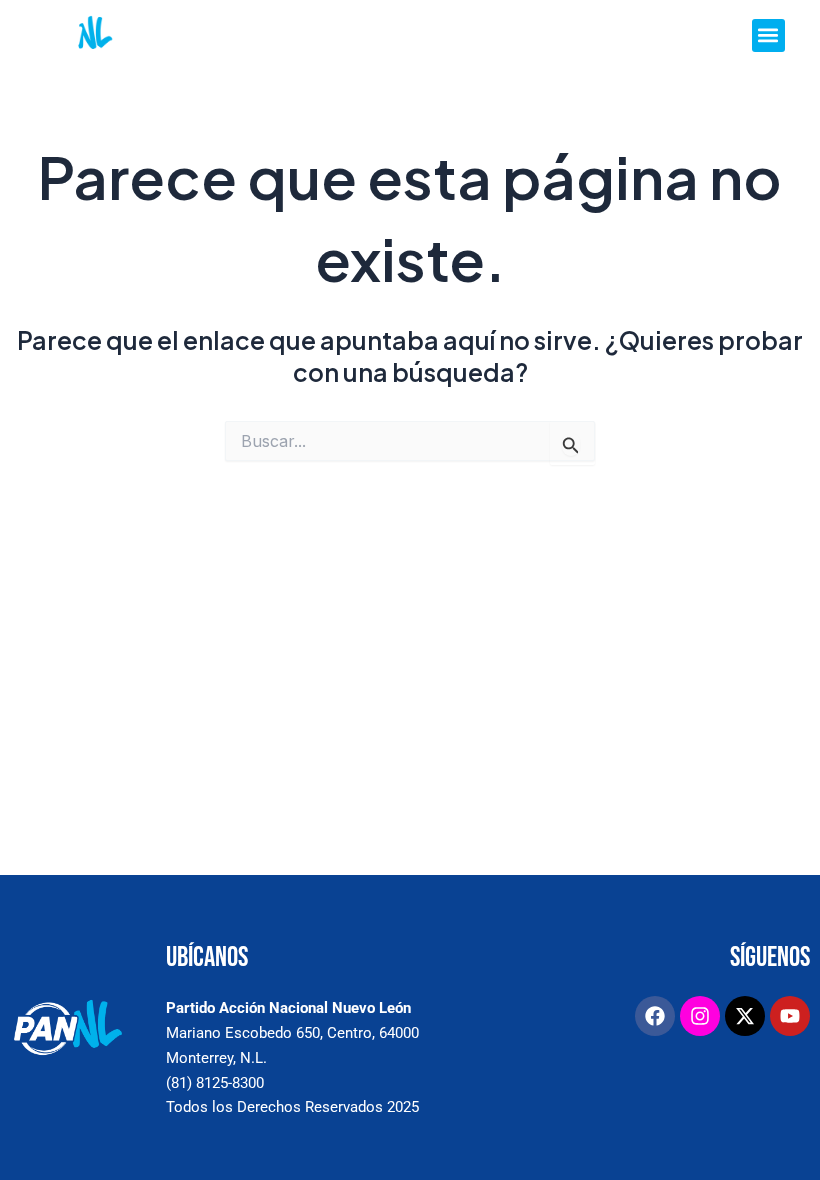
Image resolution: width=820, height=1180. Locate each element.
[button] (768, 35)
